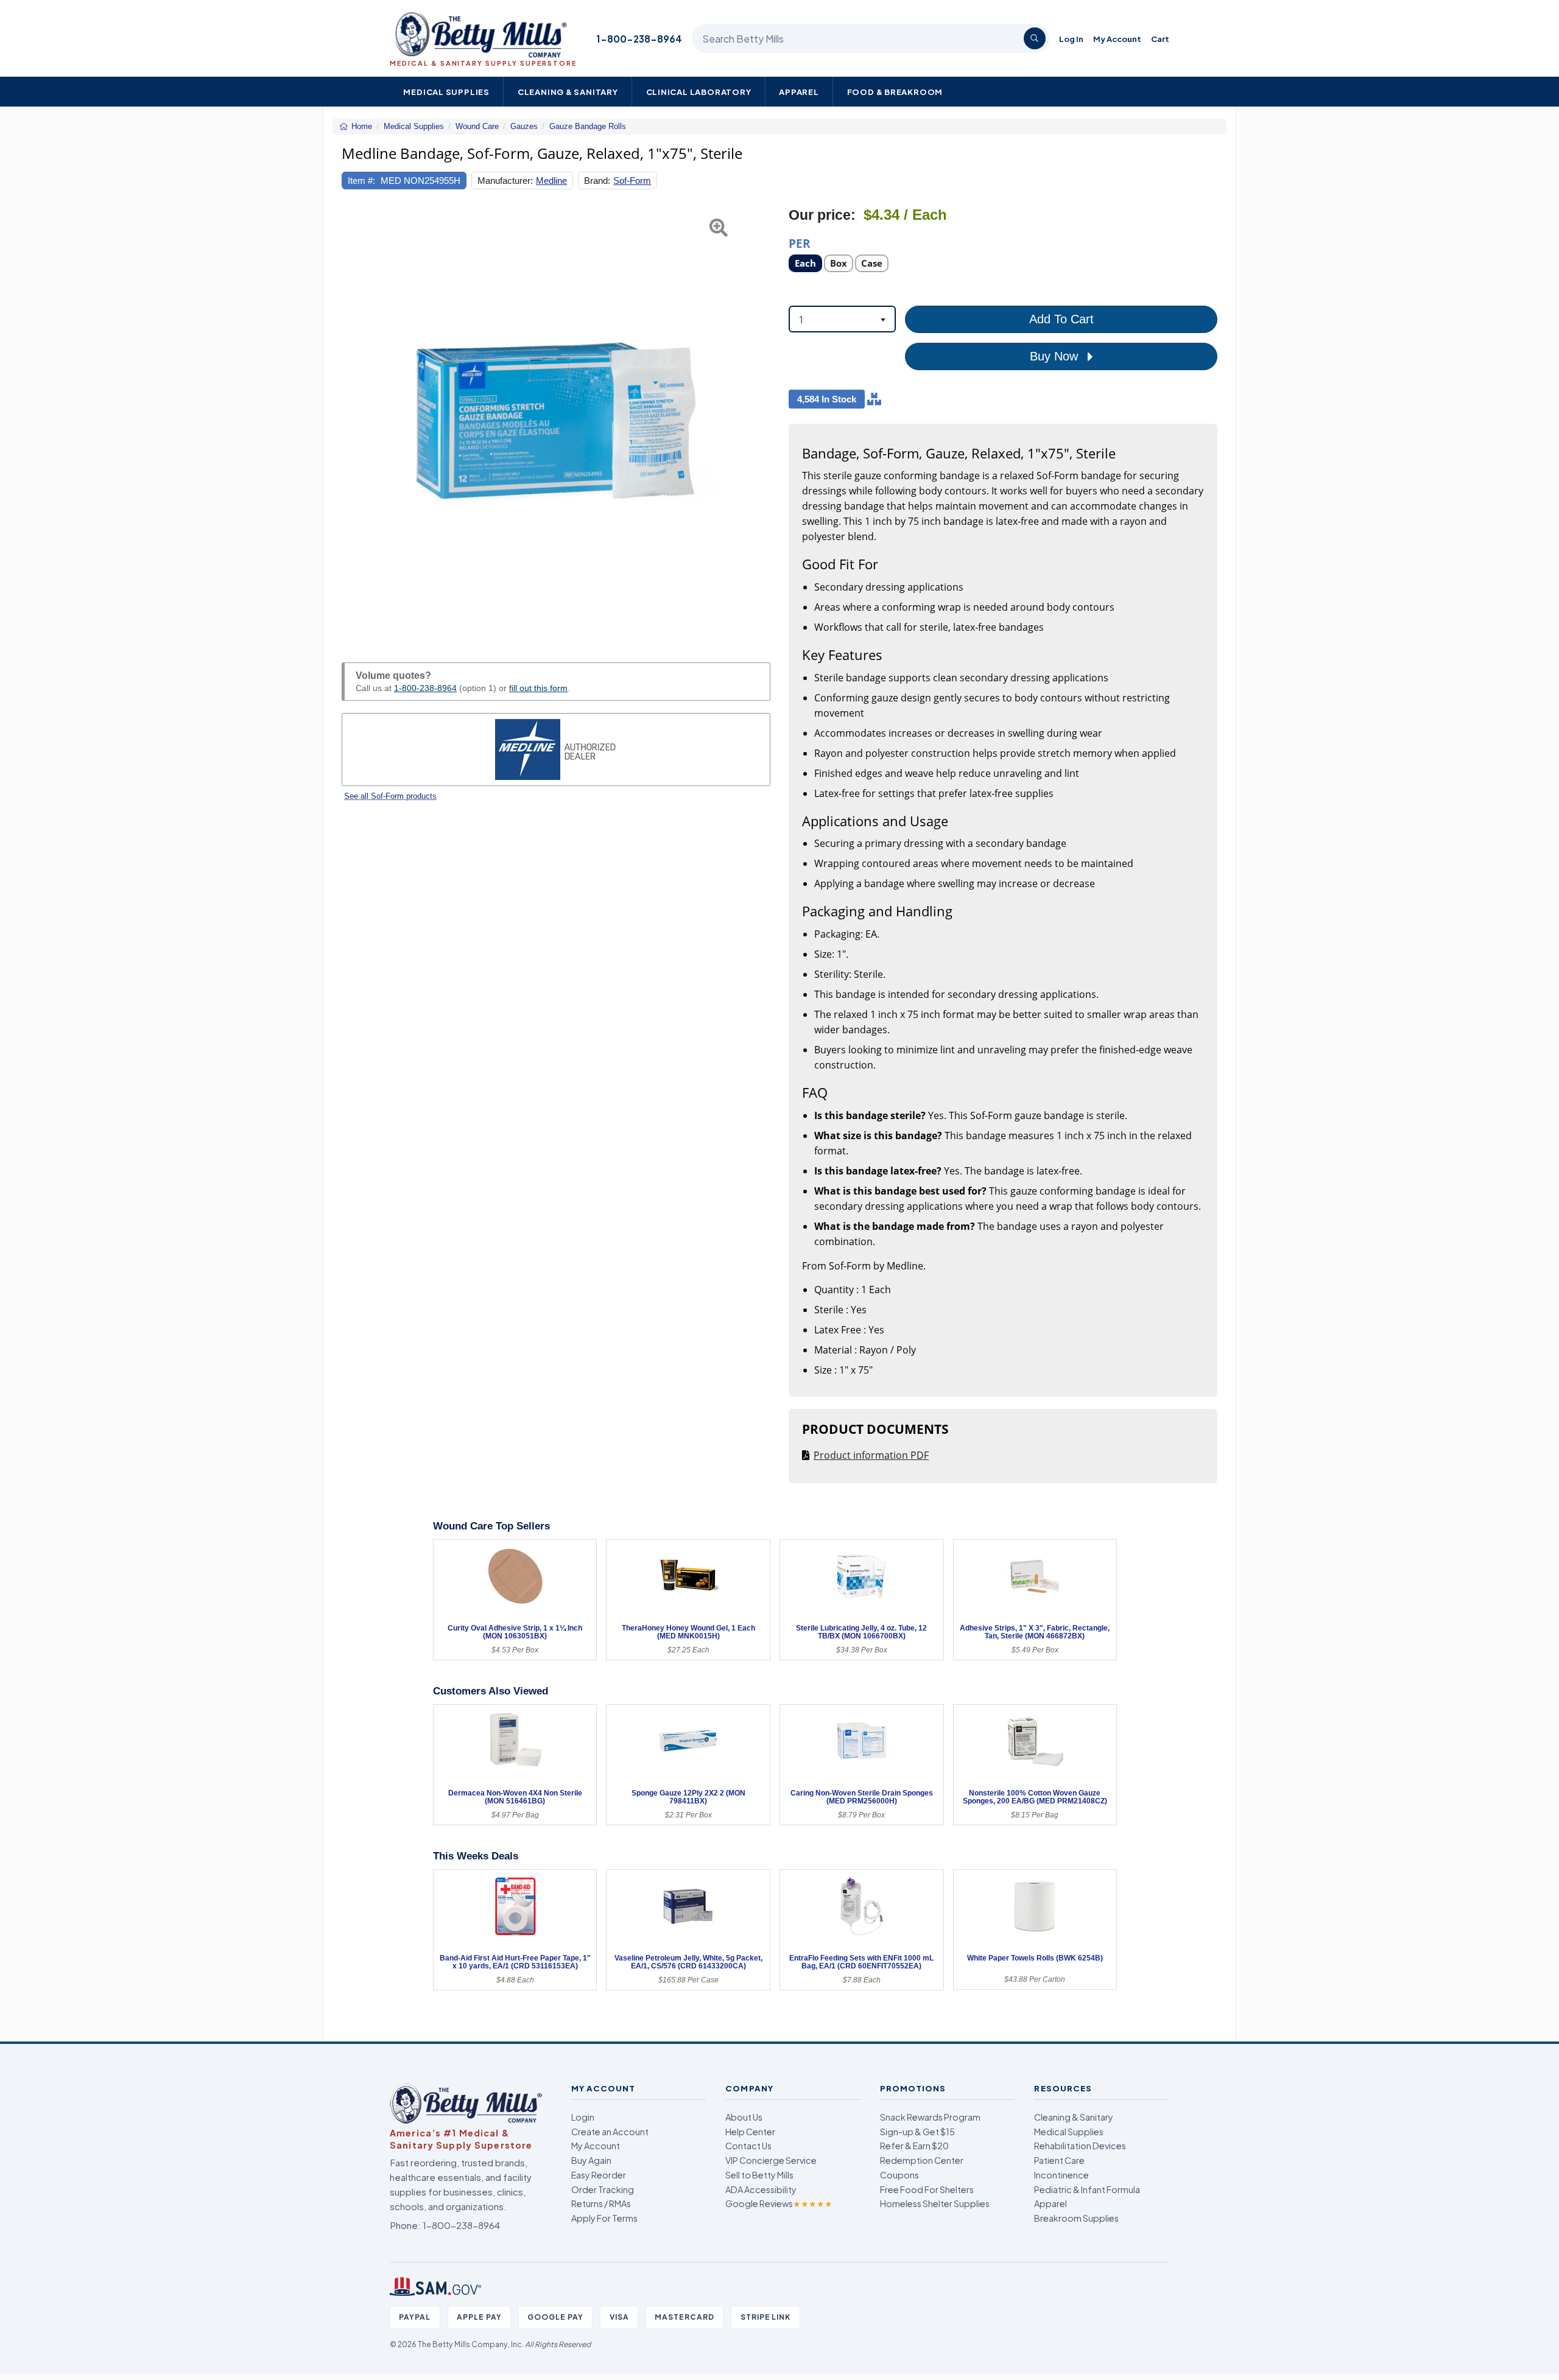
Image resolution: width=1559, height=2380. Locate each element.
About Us (744, 2117)
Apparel (799, 92)
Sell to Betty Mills (759, 2175)
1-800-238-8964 (639, 39)
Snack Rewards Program (930, 2117)
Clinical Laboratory (699, 92)
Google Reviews (779, 2203)
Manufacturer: (505, 181)
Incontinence (1061, 2175)
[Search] (1035, 38)
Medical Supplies (446, 92)
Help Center (750, 2132)
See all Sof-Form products (390, 796)
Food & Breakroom (895, 92)
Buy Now (1056, 356)
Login (583, 2117)
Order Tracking (603, 2189)
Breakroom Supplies (1076, 2218)
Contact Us (748, 2146)
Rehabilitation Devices (1080, 2146)
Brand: (597, 181)
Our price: (822, 215)
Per (800, 243)
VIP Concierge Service (771, 2160)
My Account (1117, 39)
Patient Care (1059, 2160)
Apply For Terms (604, 2218)
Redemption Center (922, 2160)
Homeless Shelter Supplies (935, 2203)
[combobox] (842, 319)
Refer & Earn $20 (914, 2146)
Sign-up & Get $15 (917, 2132)
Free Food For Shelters (927, 2189)
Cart (1160, 39)
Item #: (361, 181)
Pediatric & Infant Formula (1087, 2189)
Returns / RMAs (601, 2203)
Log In (1071, 39)
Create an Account (610, 2132)
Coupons (899, 2175)
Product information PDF (871, 1455)
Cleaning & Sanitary (568, 92)
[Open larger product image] (556, 421)
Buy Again (591, 2160)
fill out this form (538, 688)
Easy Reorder (599, 2175)
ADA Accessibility (761, 2189)
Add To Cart (1061, 319)
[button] (357, 421)
